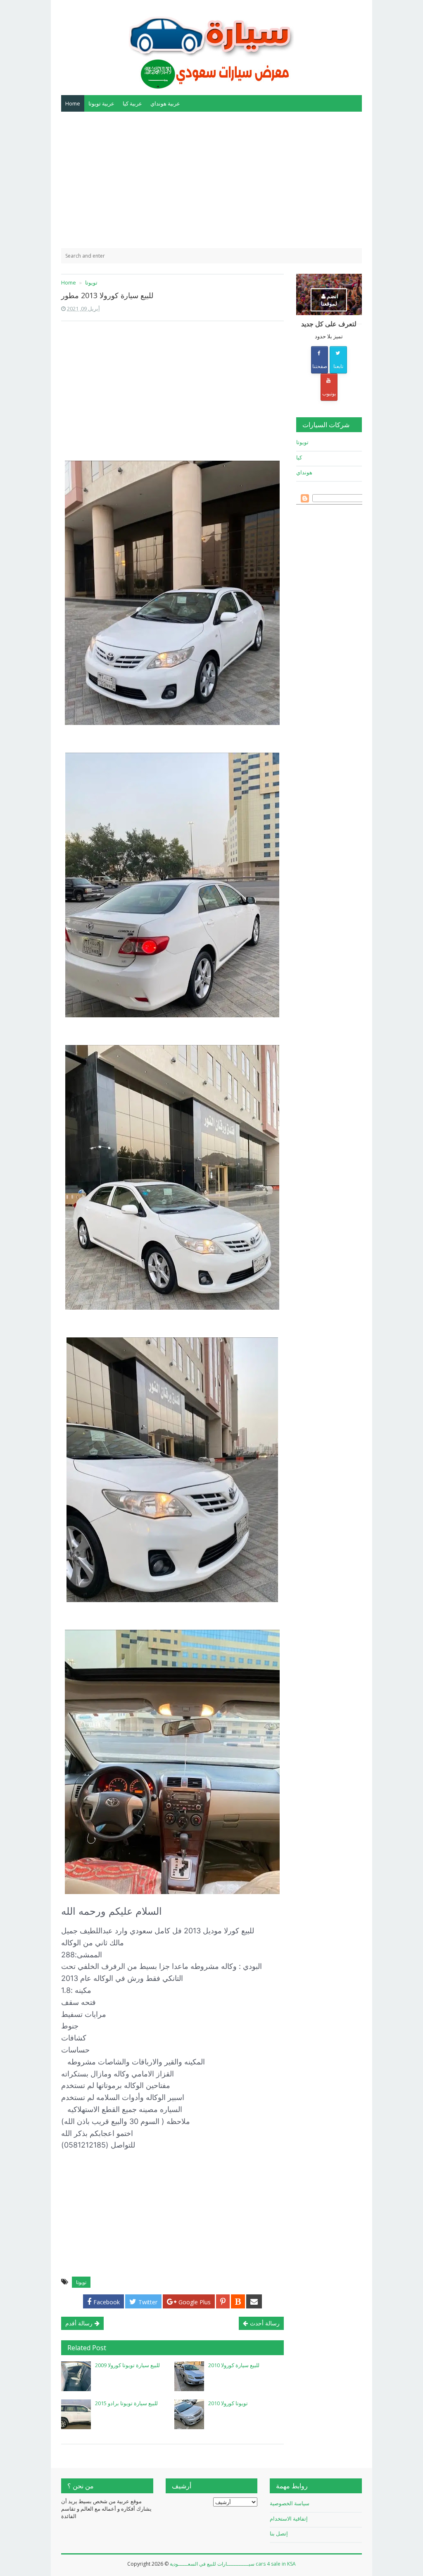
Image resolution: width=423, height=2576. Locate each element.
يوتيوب (329, 393)
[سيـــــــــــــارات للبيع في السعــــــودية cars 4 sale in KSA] (211, 47)
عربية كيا (132, 103)
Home (73, 103)
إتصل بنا (279, 2533)
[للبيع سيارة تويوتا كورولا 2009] (76, 2376)
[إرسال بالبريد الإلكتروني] (254, 2301)
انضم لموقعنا (330, 300)
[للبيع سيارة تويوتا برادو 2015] (76, 2414)
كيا (299, 457)
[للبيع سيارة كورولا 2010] (189, 2376)
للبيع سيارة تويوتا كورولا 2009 (127, 2365)
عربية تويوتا (101, 103)
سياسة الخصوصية (290, 2503)
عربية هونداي (165, 103)
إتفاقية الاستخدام (289, 2519)
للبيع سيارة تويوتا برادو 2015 (126, 2403)
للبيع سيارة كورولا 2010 (234, 2365)
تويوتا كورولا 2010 (228, 2403)
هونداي (304, 472)
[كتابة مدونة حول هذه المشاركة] (238, 2301)
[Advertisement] (211, 180)
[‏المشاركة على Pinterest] (223, 2301)
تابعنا (338, 366)
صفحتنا (320, 366)
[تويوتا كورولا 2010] (189, 2414)
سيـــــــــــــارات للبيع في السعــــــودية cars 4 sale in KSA (233, 2564)
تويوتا (81, 2282)
